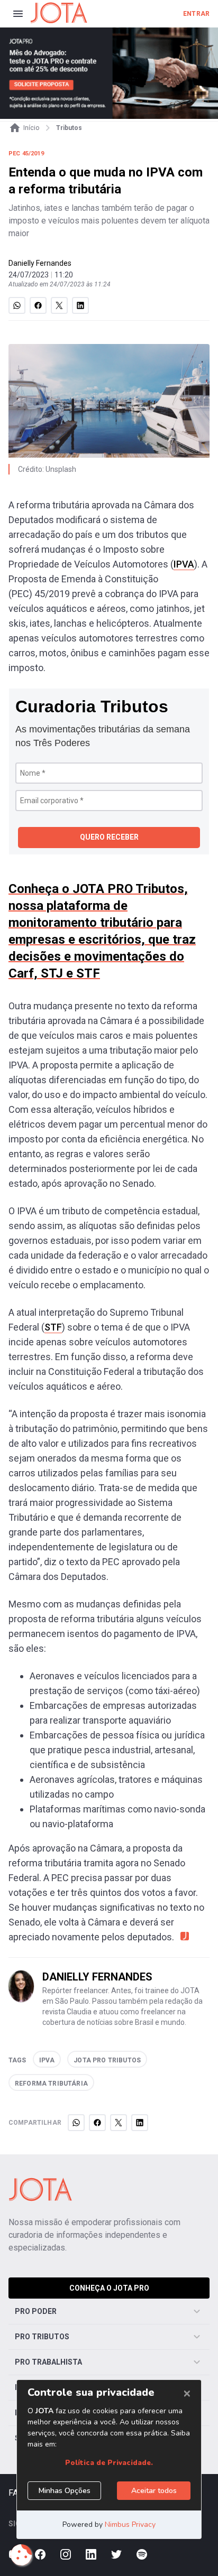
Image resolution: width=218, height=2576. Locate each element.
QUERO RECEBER (109, 837)
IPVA (184, 564)
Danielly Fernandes (40, 263)
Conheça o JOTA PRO (109, 2288)
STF (53, 1327)
